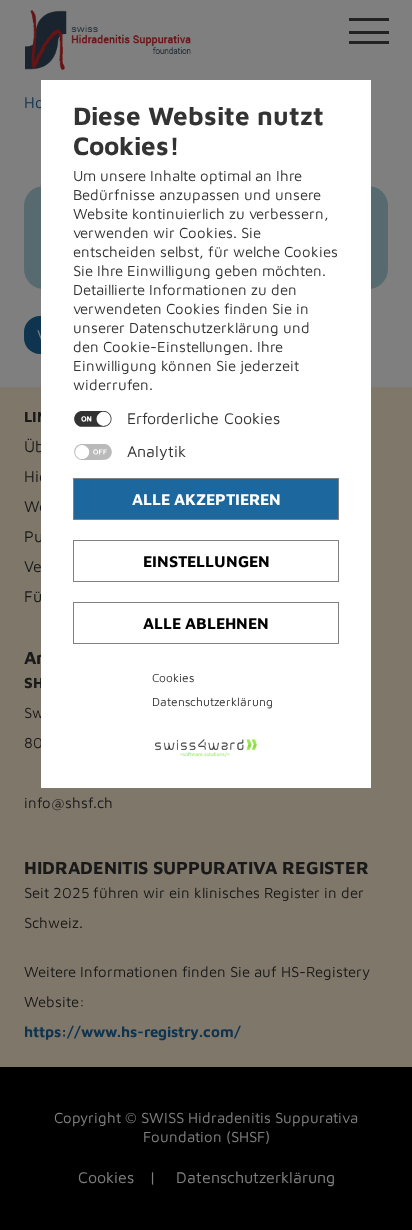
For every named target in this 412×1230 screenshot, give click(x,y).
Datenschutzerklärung (212, 701)
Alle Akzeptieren (206, 499)
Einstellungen (206, 561)
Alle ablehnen (206, 623)
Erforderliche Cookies (203, 418)
